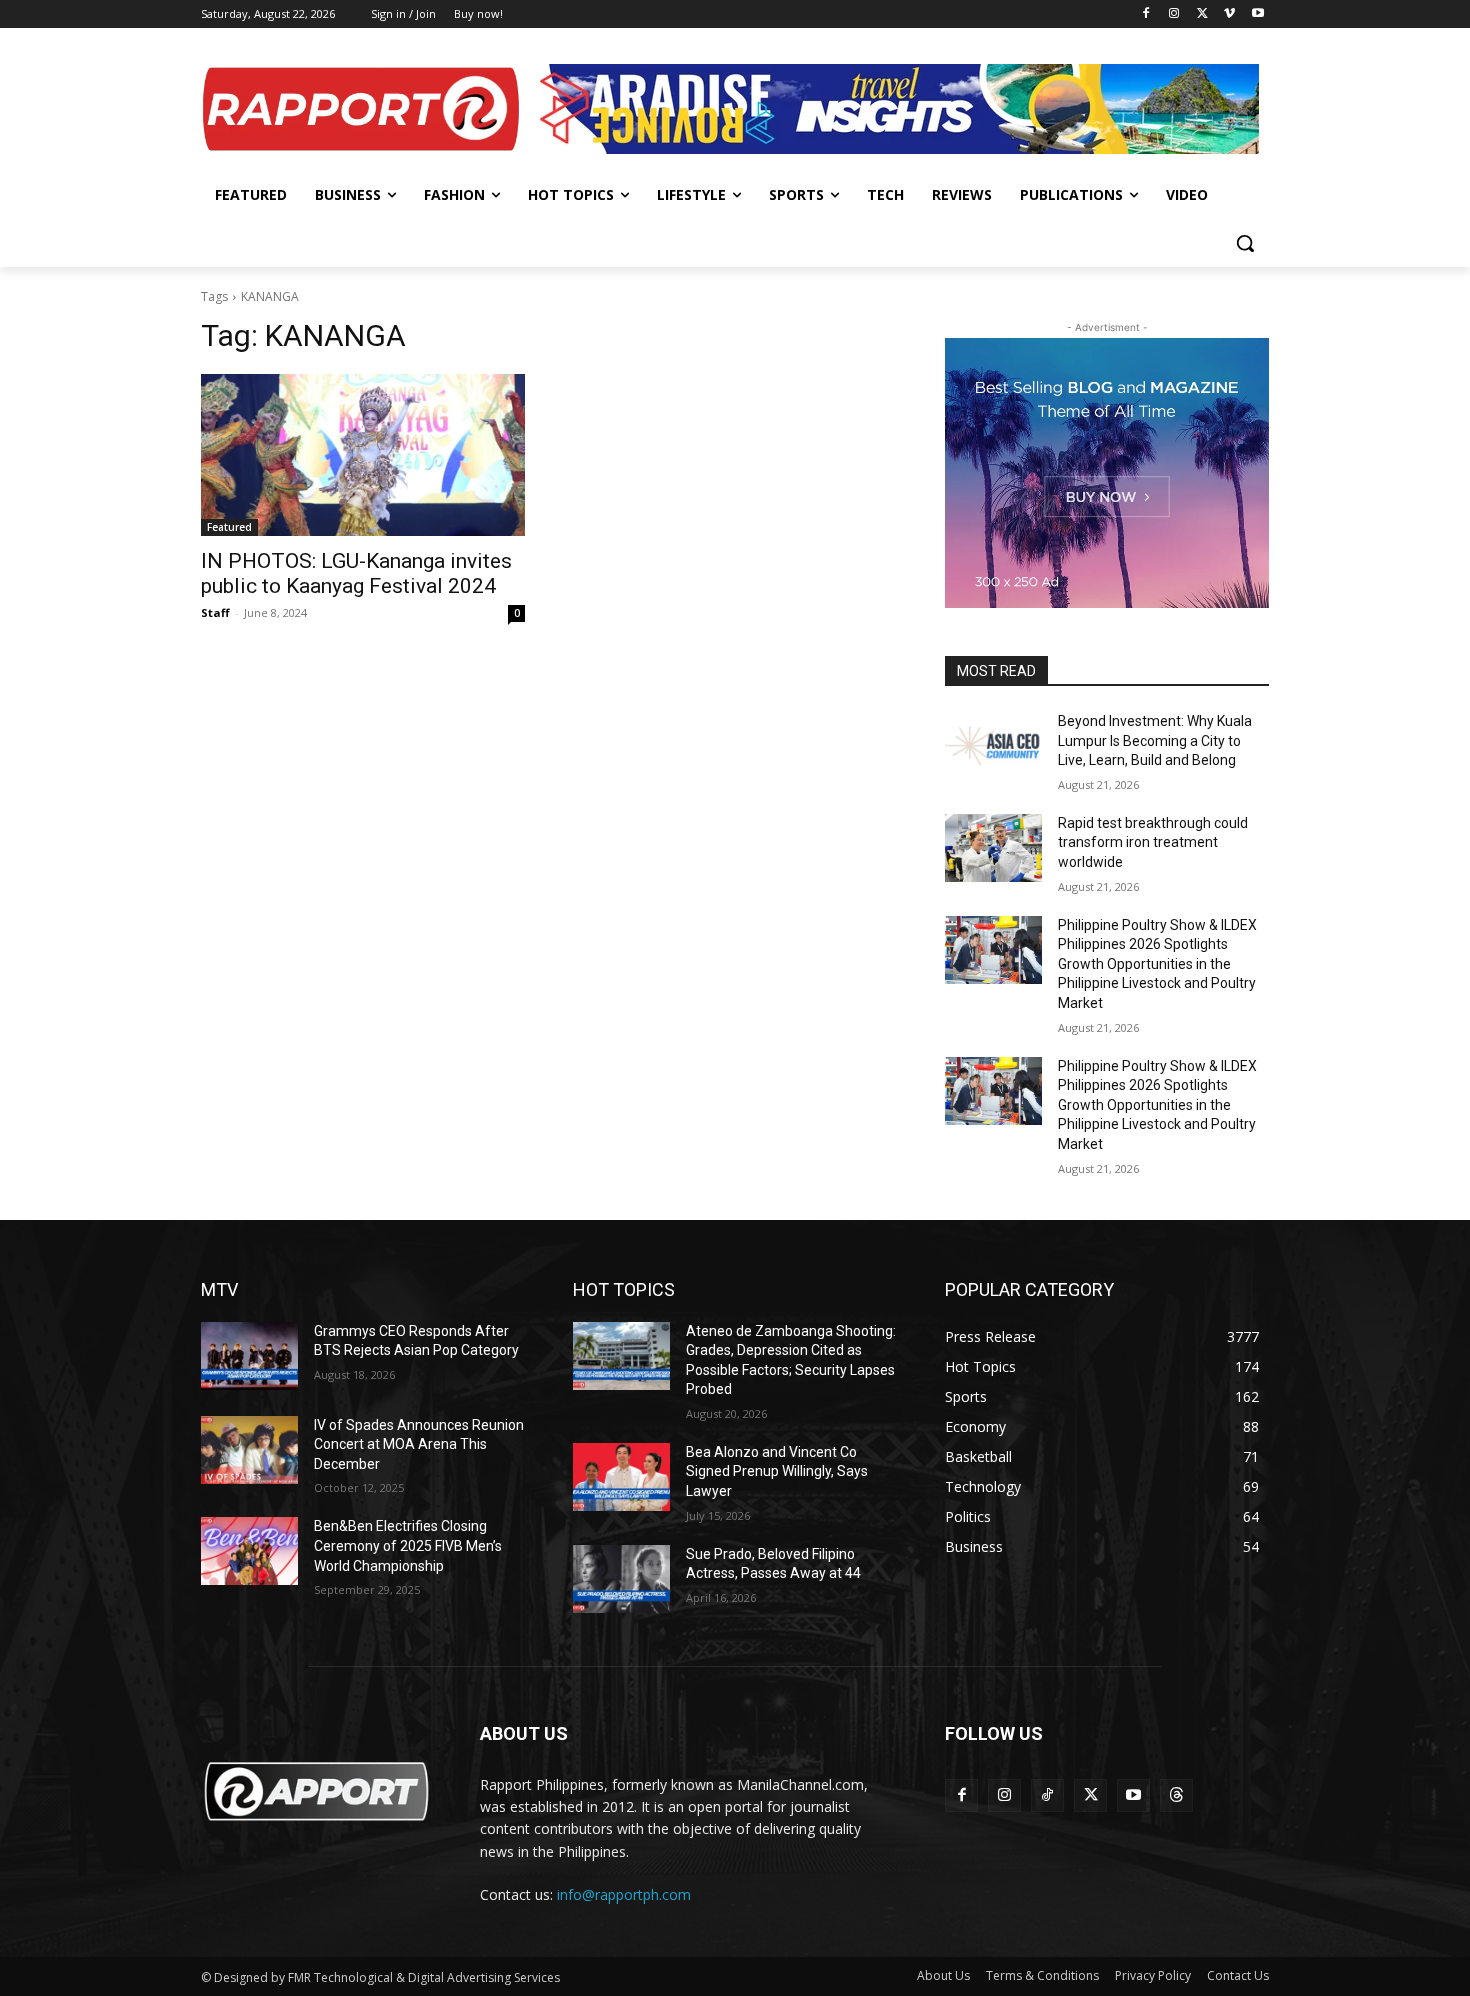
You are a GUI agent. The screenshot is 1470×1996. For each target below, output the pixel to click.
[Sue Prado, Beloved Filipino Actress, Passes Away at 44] (621, 1579)
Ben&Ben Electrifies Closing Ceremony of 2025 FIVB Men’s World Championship (408, 1545)
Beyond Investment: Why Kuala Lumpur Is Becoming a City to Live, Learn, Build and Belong (1155, 740)
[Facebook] (1146, 14)
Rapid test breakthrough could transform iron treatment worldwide (1153, 842)
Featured (229, 527)
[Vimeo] (1229, 14)
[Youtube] (1257, 14)
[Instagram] (1174, 14)
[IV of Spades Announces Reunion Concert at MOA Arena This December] (249, 1450)
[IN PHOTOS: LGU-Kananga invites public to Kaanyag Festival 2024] (363, 455)
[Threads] (1176, 1795)
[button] (1245, 243)
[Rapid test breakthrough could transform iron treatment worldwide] (993, 848)
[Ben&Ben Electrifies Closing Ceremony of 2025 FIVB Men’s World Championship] (249, 1551)
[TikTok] (1047, 1795)
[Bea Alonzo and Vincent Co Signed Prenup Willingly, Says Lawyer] (621, 1477)
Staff (215, 612)
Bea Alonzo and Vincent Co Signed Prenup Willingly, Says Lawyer (777, 1471)
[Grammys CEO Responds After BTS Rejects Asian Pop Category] (249, 1356)
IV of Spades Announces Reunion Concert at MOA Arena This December (419, 1444)
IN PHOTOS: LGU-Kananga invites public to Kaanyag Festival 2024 (356, 573)
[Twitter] (1202, 14)
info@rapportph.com (624, 1894)
